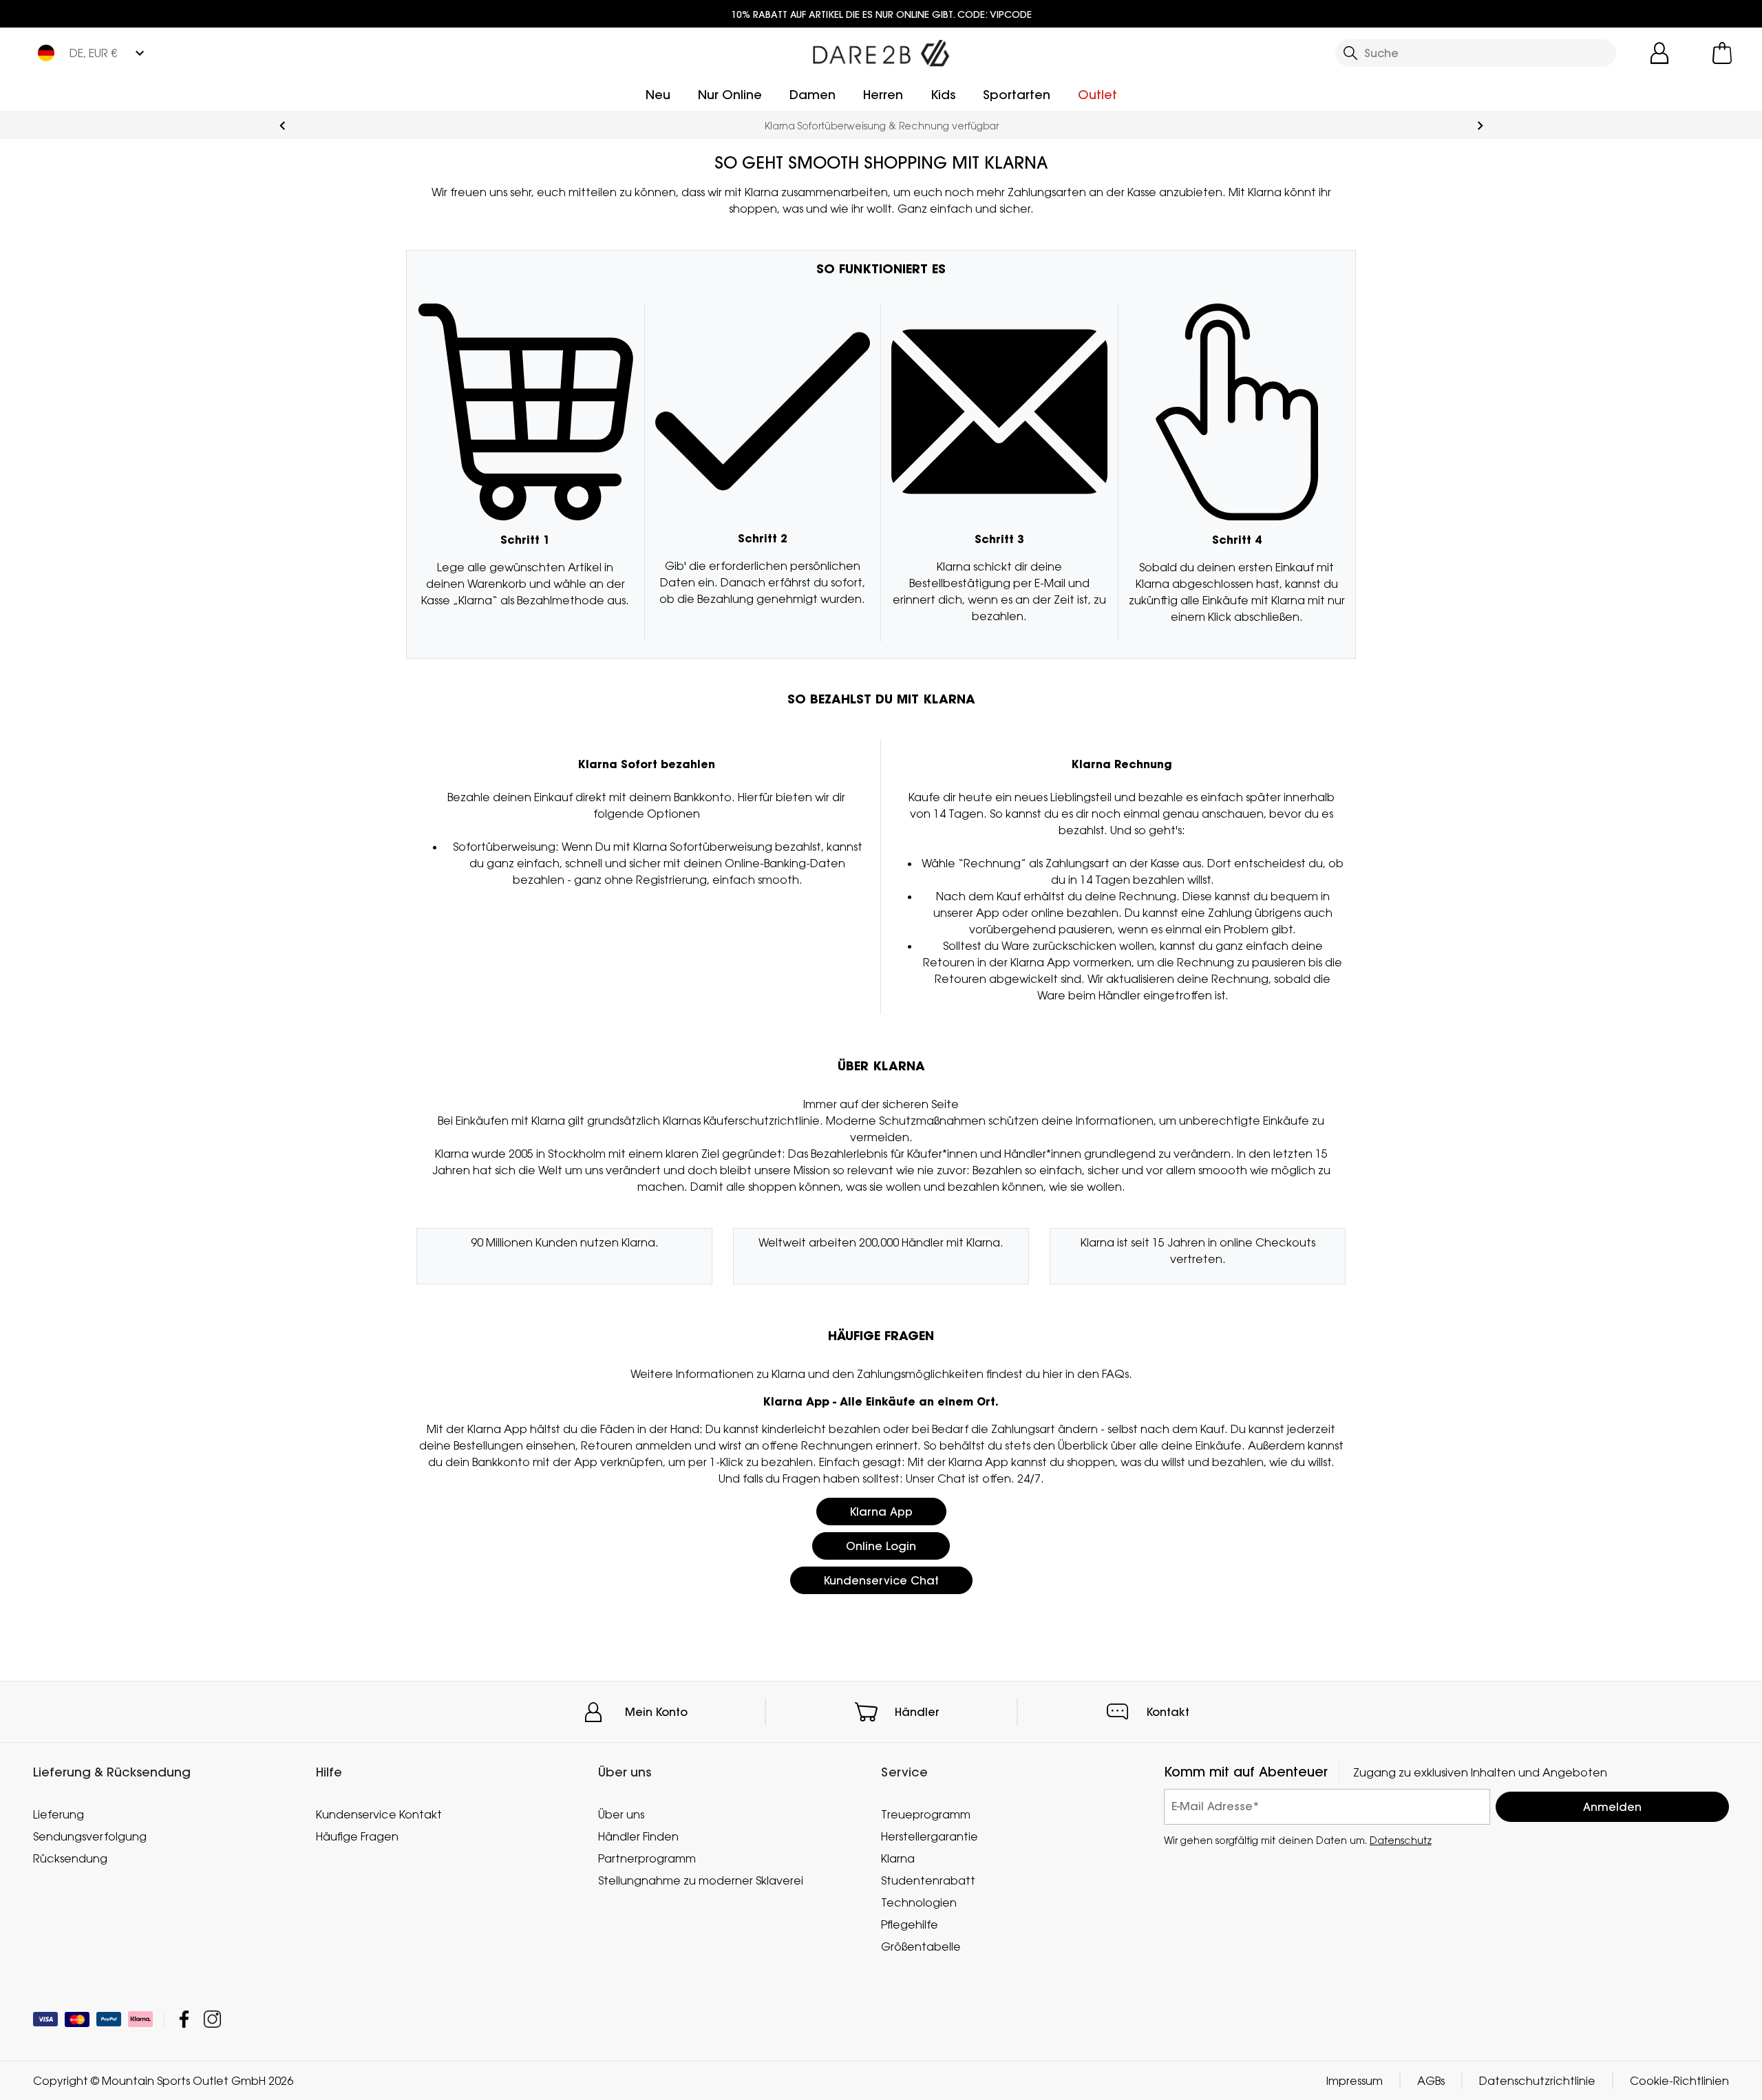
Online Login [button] (881, 1546)
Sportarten (1017, 95)
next (1480, 126)
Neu (658, 95)
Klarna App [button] (881, 1512)
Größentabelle (921, 1947)
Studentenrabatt (928, 1880)
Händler (917, 1712)
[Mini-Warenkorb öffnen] (1722, 53)
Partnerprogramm (647, 1858)
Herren (883, 95)
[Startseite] (881, 50)
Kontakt (1168, 1712)
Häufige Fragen (357, 1836)
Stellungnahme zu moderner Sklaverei (701, 1880)
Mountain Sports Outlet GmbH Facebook (184, 2019)
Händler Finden (638, 1836)
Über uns (621, 1814)
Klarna (898, 1858)
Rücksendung (70, 1858)
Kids (943, 95)
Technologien (919, 1902)
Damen (813, 95)
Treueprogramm (926, 1814)
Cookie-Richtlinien (1679, 2081)
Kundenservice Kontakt (379, 1814)
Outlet (1097, 95)
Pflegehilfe (910, 1924)
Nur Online (730, 95)
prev (283, 126)
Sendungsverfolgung (90, 1836)
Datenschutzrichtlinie (1537, 2081)
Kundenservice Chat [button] (881, 1580)
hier (1053, 1374)
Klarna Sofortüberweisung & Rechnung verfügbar (881, 126)
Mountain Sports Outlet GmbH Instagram (212, 2019)
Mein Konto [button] (656, 1712)
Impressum (1355, 2081)
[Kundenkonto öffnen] (1659, 53)
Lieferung (59, 1814)
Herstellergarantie (930, 1836)
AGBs (1431, 2081)
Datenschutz (1401, 1839)
